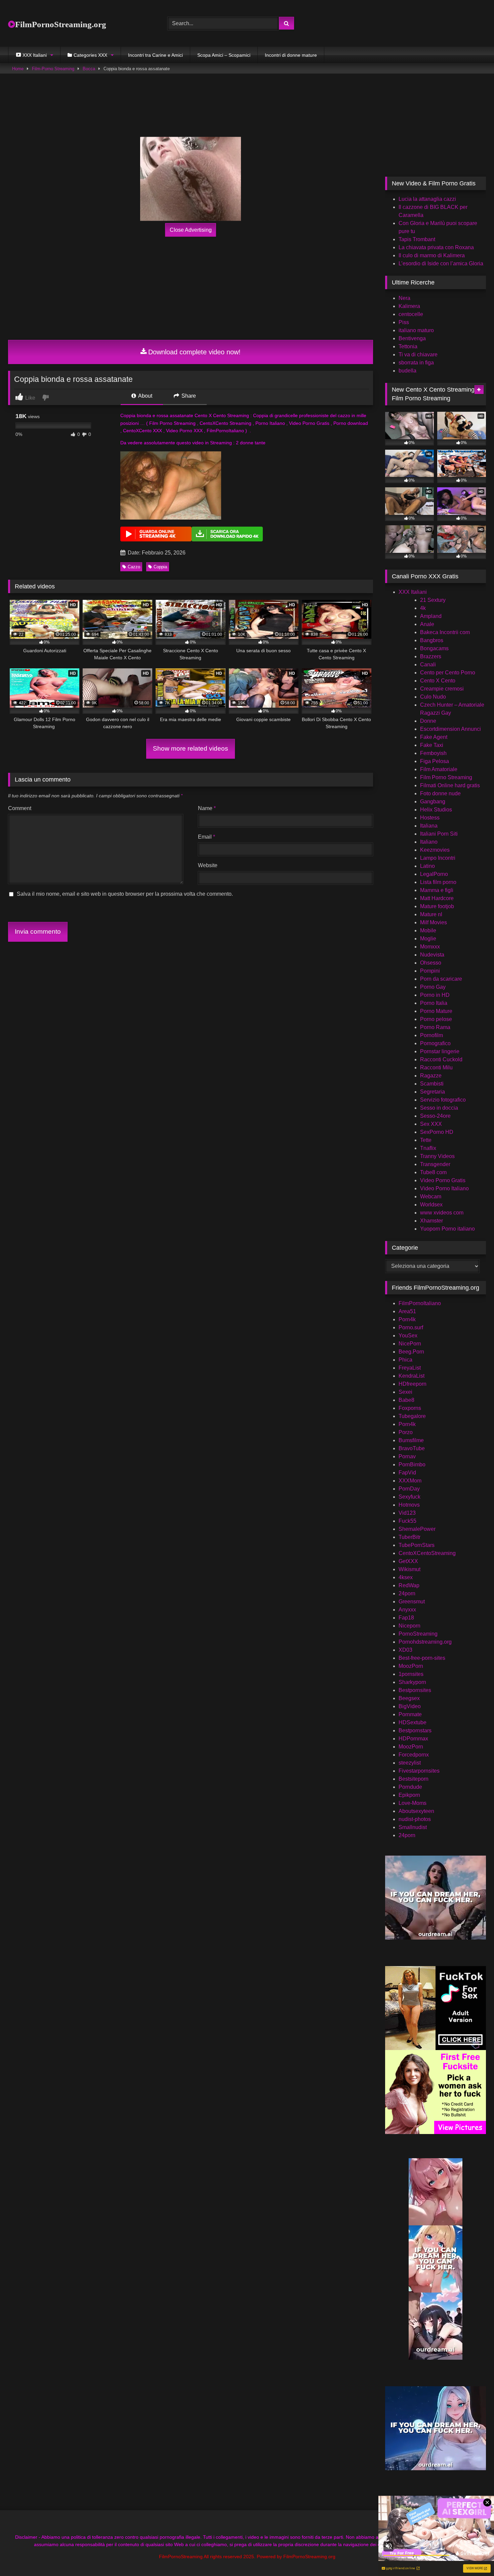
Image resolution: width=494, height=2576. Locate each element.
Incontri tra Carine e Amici (155, 55)
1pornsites (411, 1674)
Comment (20, 808)
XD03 (405, 1650)
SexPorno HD (437, 1132)
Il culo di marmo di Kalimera (432, 255)
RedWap (409, 1585)
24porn (407, 1593)
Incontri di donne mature (291, 55)
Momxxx (430, 947)
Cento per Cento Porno (448, 673)
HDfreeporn (413, 1384)
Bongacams (434, 648)
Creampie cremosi (442, 689)
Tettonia (408, 346)
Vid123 (407, 1513)
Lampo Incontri (438, 858)
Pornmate (410, 1714)
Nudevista (432, 955)
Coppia (160, 567)
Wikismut (409, 1569)
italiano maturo (416, 330)
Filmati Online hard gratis (450, 785)
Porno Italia (434, 1003)
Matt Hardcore (437, 898)
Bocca (89, 69)
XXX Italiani (413, 592)
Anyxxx (407, 1610)
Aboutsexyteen (416, 1811)
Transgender (435, 1164)
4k (423, 608)
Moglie (428, 939)
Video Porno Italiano (444, 1188)
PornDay (409, 1489)
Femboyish (433, 753)
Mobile (428, 930)
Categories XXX (90, 55)
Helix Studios (436, 810)
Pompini (430, 971)
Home (18, 69)
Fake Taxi (432, 745)
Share (188, 396)
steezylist (410, 1763)
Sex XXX (431, 1124)
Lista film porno (438, 882)
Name (207, 808)
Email (207, 837)
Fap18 (406, 1618)
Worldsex (431, 1205)
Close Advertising (191, 230)
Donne (428, 721)
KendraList (411, 1376)
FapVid (407, 1473)
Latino (427, 866)
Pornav (407, 1456)
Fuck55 (407, 1521)
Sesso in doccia (439, 1108)
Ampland (431, 616)
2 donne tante (251, 443)
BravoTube (412, 1448)
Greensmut (412, 1602)
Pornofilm (431, 1035)
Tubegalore (412, 1416)
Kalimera (409, 306)
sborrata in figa (416, 363)
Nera (404, 298)
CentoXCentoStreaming (427, 1553)
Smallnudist (413, 1827)
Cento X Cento (438, 681)
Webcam (431, 1196)
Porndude (410, 1787)
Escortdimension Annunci (450, 729)
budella (407, 371)
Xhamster (431, 1221)
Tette (426, 1140)
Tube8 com (433, 1172)
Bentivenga (412, 338)
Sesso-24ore (435, 1116)
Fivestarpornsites (419, 1771)
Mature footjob (437, 906)
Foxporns (410, 1408)
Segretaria (433, 1092)
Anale (427, 624)
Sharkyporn (412, 1682)
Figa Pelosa (435, 761)
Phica (405, 1360)
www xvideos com (442, 1213)
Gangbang (433, 802)
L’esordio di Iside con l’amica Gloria (441, 263)
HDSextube (413, 1722)
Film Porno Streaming (446, 777)
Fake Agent (434, 737)
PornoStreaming (418, 1634)
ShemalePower (417, 1529)
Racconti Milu (436, 1068)
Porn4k (407, 1319)
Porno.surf (411, 1327)
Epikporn (409, 1795)
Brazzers (431, 656)
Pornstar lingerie (440, 1051)
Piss (404, 322)
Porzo (406, 1432)
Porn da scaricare (441, 979)
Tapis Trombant (417, 239)
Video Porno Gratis (443, 1180)
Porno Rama (435, 1027)
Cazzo (134, 567)
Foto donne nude (440, 793)
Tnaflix (428, 1148)
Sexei (405, 1392)
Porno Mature (436, 1011)
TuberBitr (409, 1537)
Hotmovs (409, 1505)
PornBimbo (412, 1464)
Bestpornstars (415, 1730)
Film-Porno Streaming (53, 69)
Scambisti (432, 1084)
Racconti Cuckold (441, 1059)
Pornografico (435, 1043)
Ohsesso (431, 963)
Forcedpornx (414, 1755)
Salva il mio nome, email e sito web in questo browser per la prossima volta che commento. (125, 894)
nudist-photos (415, 1819)
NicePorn (410, 1344)
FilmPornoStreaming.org (61, 24)
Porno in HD (435, 995)
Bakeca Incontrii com (445, 632)
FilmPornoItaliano (420, 1303)
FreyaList (410, 1368)
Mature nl (431, 914)
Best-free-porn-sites (422, 1658)
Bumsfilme (411, 1440)
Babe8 (406, 1400)
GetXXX (408, 1561)
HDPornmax (413, 1739)
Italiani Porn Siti (439, 834)
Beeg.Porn (411, 1352)
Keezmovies (435, 850)
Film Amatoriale (439, 769)
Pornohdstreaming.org (425, 1642)
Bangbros (432, 640)
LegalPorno (434, 874)
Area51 (407, 1311)
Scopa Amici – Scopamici (224, 55)
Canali (428, 664)
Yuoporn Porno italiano (447, 1229)
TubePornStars (417, 1545)
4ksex (406, 1577)
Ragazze (431, 1076)
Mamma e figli (437, 890)
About (145, 396)
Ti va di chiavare (418, 354)
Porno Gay (433, 987)
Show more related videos (191, 748)
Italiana (429, 826)
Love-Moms (413, 1803)
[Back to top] (473, 2556)
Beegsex (409, 1698)
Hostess (430, 818)
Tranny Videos (437, 1156)
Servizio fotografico (443, 1100)
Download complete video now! (194, 352)
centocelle (411, 314)
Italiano (429, 842)
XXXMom (410, 1481)
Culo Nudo (433, 697)
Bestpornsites (415, 1690)
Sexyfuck (409, 1497)
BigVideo (410, 1706)
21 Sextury (433, 600)
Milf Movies (434, 922)
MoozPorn (411, 1666)
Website (208, 865)
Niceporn (409, 1626)
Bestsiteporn (414, 1779)
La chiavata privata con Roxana (436, 247)
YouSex (408, 1336)
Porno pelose (436, 1019)
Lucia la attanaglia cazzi (427, 199)
